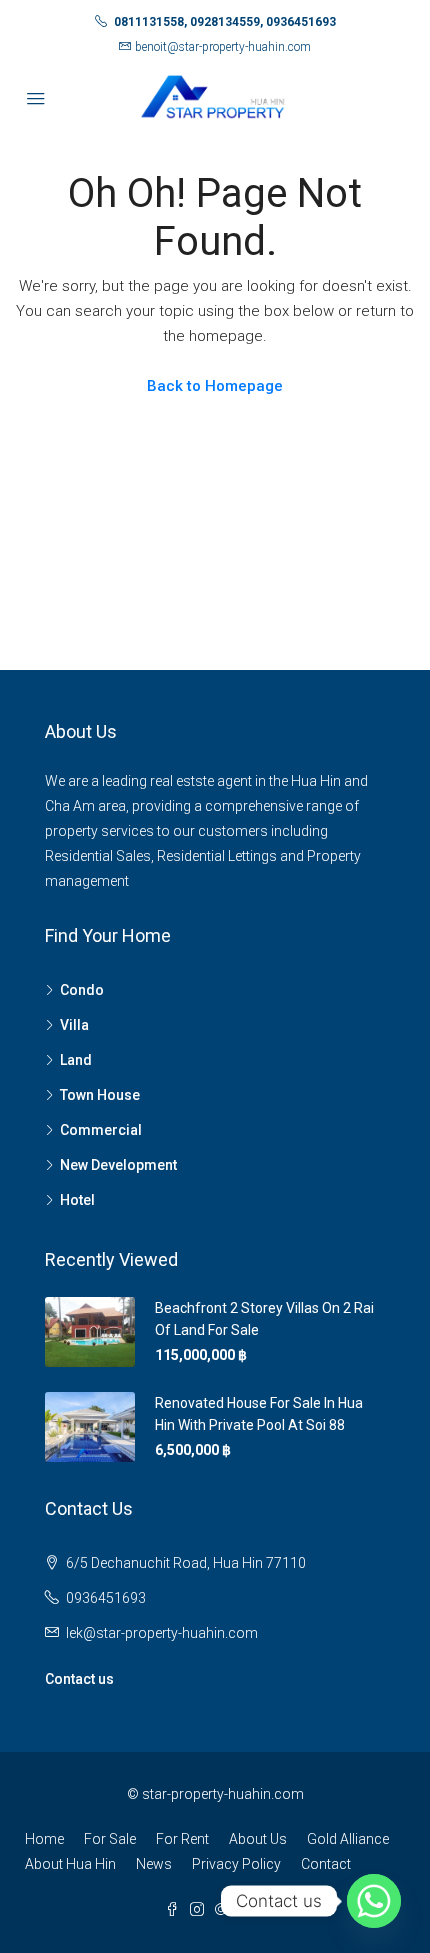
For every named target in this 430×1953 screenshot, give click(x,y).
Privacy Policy (236, 1864)
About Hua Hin (70, 1864)
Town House (100, 1095)
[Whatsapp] (374, 1901)
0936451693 (106, 1598)
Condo (82, 990)
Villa (74, 1025)
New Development (118, 1165)
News (154, 1864)
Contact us (79, 1679)
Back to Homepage (215, 386)
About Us (258, 1839)
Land (76, 1060)
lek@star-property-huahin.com (162, 1633)
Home (44, 1839)
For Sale (110, 1839)
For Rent (182, 1839)
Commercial (101, 1130)
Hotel (77, 1200)
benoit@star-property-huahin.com (223, 47)
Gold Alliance (348, 1839)
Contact (326, 1864)
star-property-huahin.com (223, 1794)
